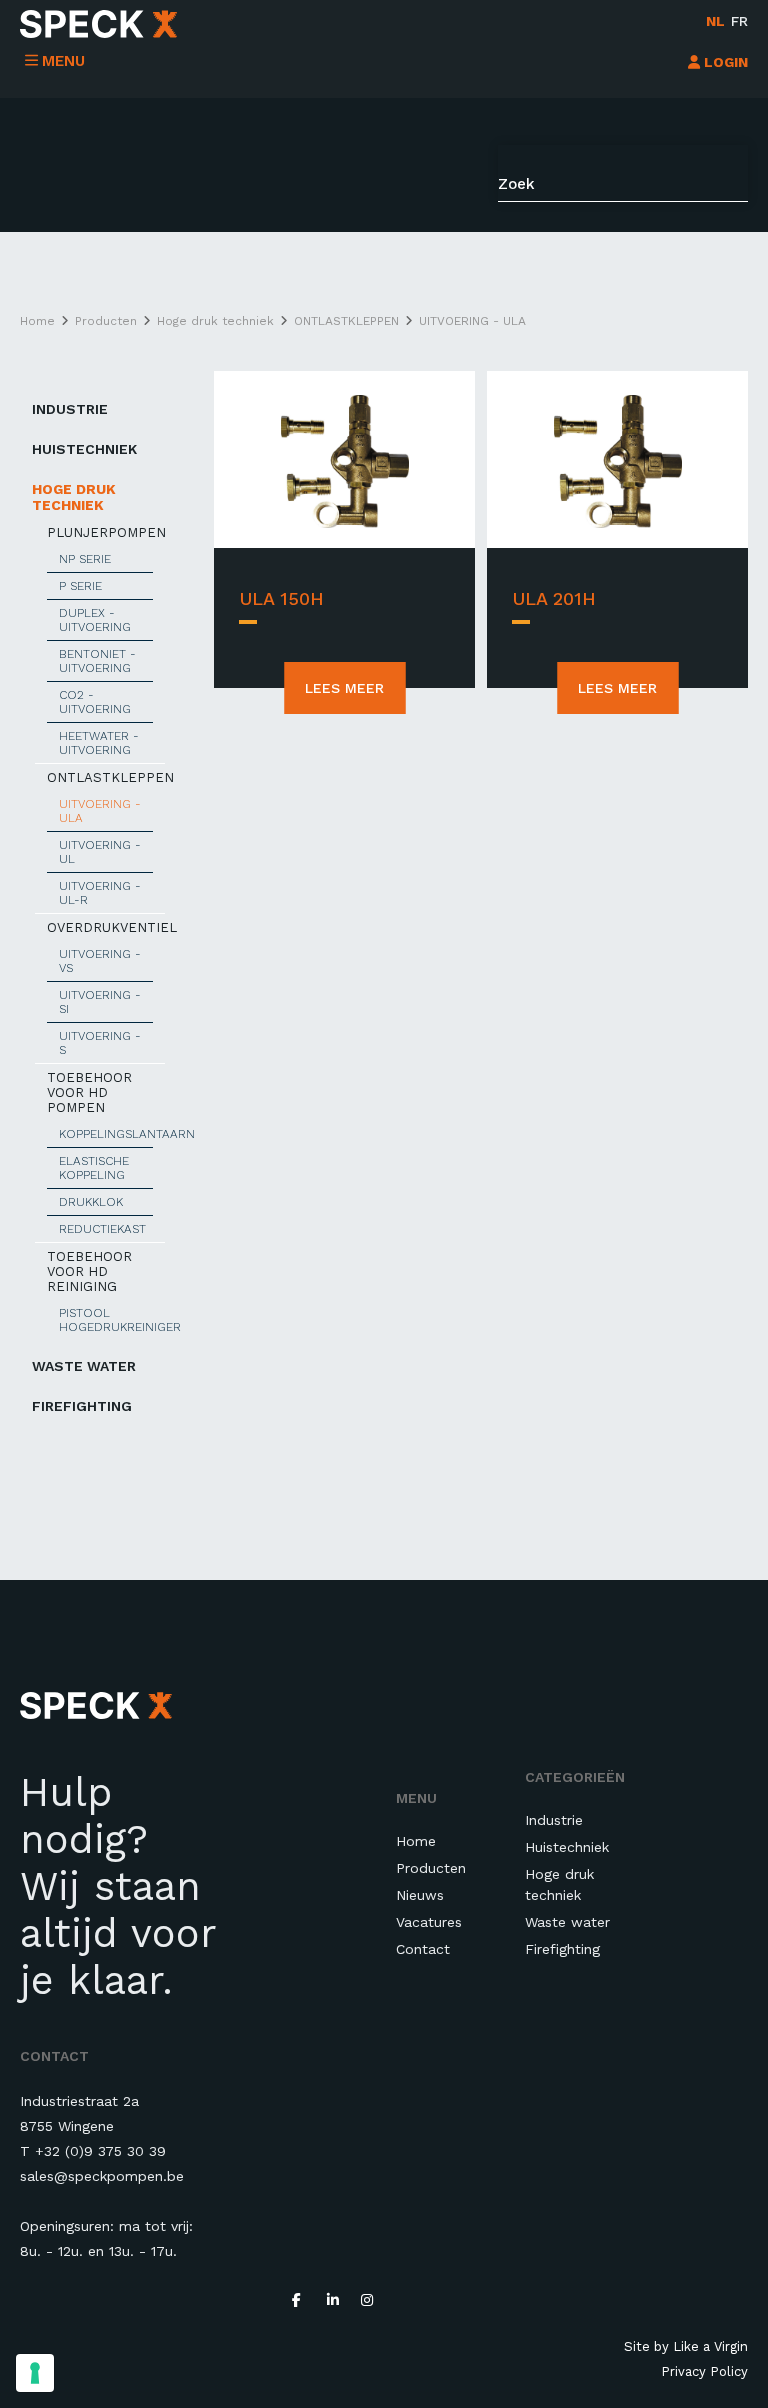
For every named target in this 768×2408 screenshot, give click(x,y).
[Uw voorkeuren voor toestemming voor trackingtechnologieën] (35, 2373)
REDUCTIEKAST (102, 1229)
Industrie (70, 409)
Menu (63, 61)
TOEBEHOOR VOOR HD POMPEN (89, 1092)
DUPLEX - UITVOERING (95, 620)
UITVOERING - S (100, 1043)
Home (416, 1841)
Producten (431, 1868)
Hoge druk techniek (74, 497)
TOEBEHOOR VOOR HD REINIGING (89, 1271)
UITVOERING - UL (100, 852)
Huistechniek (84, 449)
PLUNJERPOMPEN (106, 532)
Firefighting (82, 1406)
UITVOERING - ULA (100, 811)
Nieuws (420, 1895)
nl (715, 21)
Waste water (84, 1366)
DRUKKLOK (91, 1202)
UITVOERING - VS (100, 961)
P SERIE (80, 586)
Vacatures (429, 1922)
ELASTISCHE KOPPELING (94, 1168)
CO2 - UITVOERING (95, 702)
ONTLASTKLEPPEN (106, 777)
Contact (423, 1949)
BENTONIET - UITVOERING (97, 661)
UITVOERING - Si (100, 1002)
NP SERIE (85, 559)
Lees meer (344, 688)
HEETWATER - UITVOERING (99, 743)
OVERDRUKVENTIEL (106, 927)
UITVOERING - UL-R (100, 893)
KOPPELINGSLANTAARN (106, 1134)
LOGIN (724, 62)
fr (739, 21)
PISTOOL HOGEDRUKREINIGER (106, 1320)
